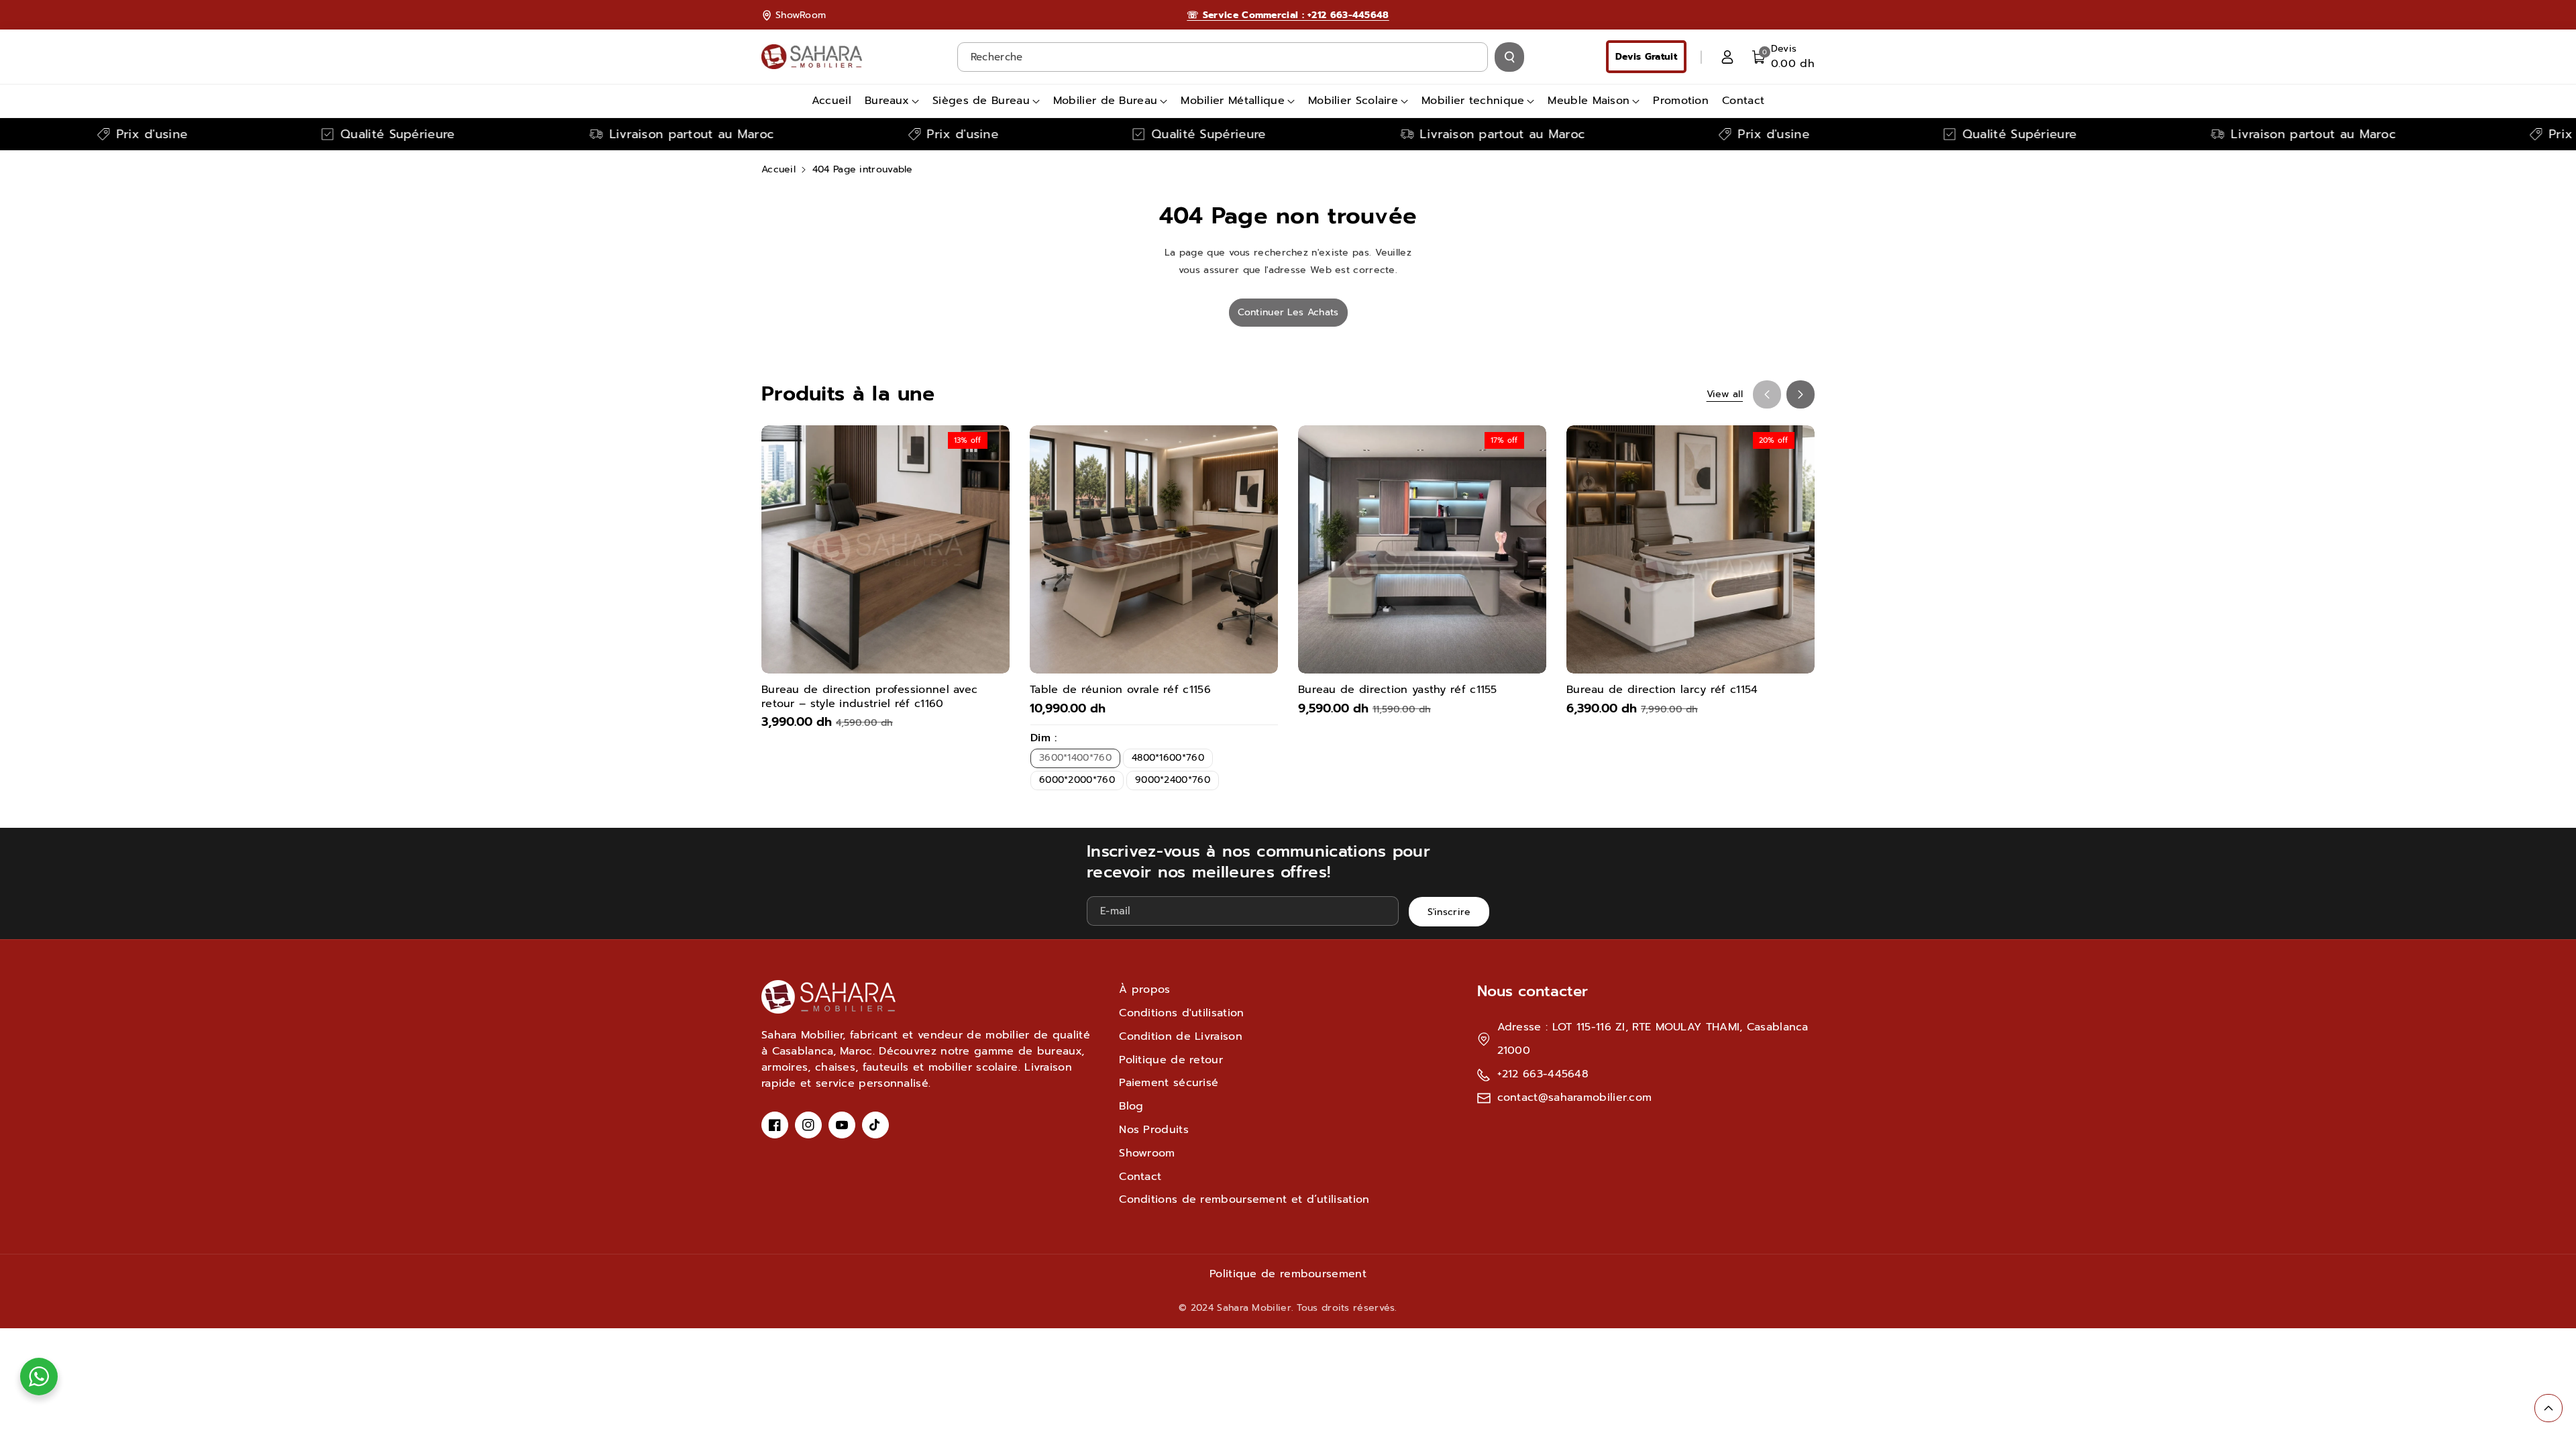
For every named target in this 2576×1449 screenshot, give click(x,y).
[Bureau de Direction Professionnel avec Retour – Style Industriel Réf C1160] (885, 549)
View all (1725, 394)
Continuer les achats (1288, 312)
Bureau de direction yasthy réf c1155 (1398, 690)
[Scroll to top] (2548, 1408)
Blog (1131, 1106)
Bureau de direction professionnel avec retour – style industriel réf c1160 (869, 697)
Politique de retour (1171, 1060)
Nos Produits (1154, 1130)
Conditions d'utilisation (1181, 1013)
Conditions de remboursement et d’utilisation (1244, 1199)
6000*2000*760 (1077, 780)
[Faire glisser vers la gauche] (1767, 394)
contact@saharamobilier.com (1575, 1097)
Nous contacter (1533, 991)
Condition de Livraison (1181, 1036)
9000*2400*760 (1173, 780)
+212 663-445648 (1543, 1074)
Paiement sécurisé (1169, 1083)
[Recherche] (1509, 57)
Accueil (779, 169)
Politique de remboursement (1288, 1274)
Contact (1140, 1177)
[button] (1783, 57)
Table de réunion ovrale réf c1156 (1120, 690)
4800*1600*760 (1168, 758)
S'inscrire (1449, 912)
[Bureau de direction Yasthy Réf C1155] (1422, 549)
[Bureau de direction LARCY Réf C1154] (1690, 549)
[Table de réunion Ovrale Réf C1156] (1154, 549)
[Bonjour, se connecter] (1727, 57)
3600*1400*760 (1075, 758)
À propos (1144, 989)
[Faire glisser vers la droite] (1801, 394)
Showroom (1147, 1153)
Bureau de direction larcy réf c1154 (1662, 690)
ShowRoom (801, 15)
